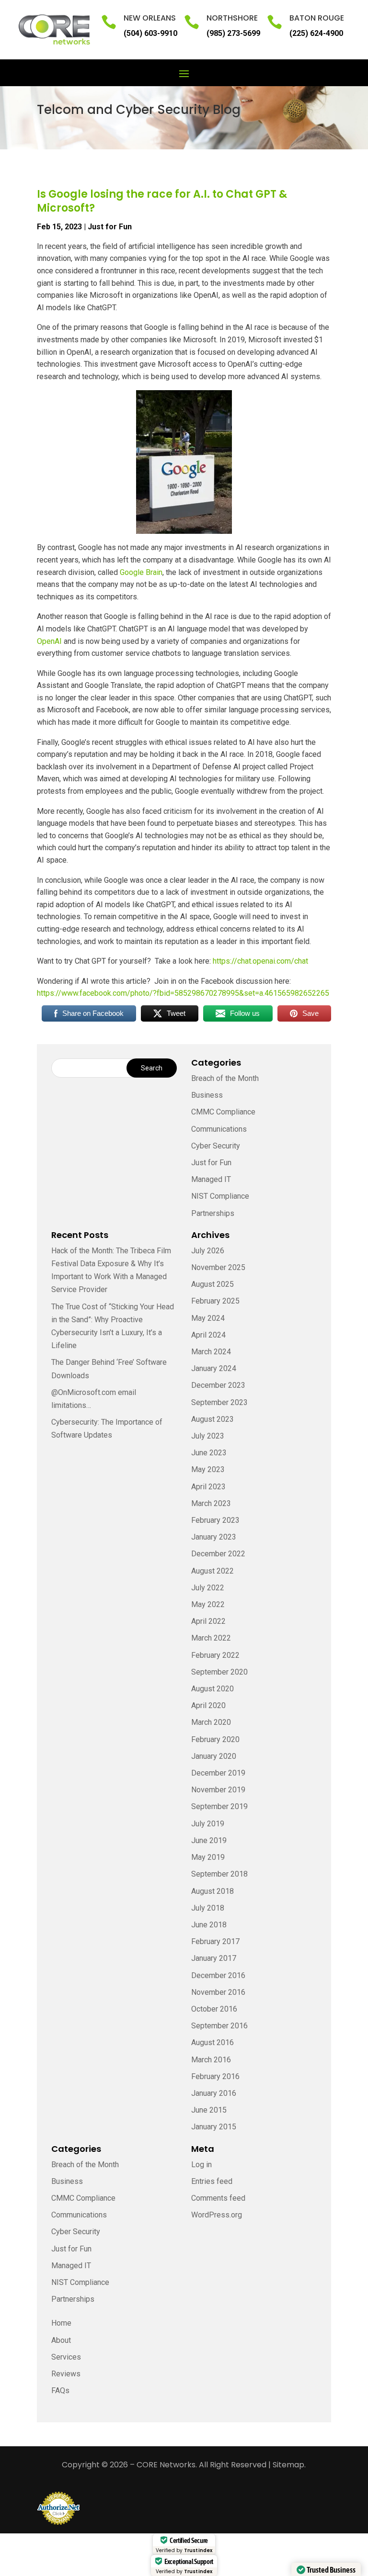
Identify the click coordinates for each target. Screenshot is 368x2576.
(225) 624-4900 (316, 33)
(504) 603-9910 (150, 33)
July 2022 (208, 1588)
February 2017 (215, 1941)
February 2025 (215, 1301)
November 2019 (218, 1790)
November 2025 (218, 1267)
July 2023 (208, 1436)
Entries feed (212, 2181)
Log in (201, 2165)
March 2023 (211, 1503)
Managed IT (211, 1179)
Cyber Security (216, 1146)
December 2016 (218, 1975)
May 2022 (208, 1604)
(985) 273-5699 (233, 33)
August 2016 (213, 2042)
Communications (219, 1129)
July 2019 (208, 1824)
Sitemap (288, 2465)
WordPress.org (217, 2215)
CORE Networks (166, 2465)
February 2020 (215, 1739)
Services (66, 2357)
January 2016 (214, 2093)
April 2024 (208, 1335)
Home (61, 2323)
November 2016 (218, 1992)
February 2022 (215, 1655)
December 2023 (218, 1385)
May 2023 (208, 1469)
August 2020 (213, 1689)
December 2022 (218, 1554)
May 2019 (208, 1857)
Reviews (66, 2374)
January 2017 (214, 1958)
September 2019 (219, 1806)
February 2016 (215, 2076)
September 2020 (219, 1672)
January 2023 (214, 1537)
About (61, 2340)
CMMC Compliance (223, 1112)
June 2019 (209, 1840)
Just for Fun (110, 227)
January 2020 (214, 1756)
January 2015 (214, 2127)
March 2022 (211, 1638)
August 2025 (213, 1284)
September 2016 (219, 2026)
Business (207, 1095)
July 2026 (208, 1251)
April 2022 (208, 1621)
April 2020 (208, 1705)
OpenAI (49, 641)
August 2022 (213, 1571)
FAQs (60, 2390)
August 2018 (213, 1891)
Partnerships (213, 1213)
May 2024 (208, 1318)
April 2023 (208, 1487)
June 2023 (209, 1453)
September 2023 (219, 1402)
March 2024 (211, 1352)
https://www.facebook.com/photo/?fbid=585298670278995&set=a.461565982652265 (184, 993)
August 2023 (213, 1419)
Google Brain (141, 572)
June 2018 (209, 1925)
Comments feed (218, 2198)
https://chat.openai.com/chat (260, 961)
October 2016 (214, 2009)
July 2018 (208, 1908)
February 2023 (215, 1520)
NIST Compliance (220, 1196)
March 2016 (211, 2060)
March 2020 (211, 1722)
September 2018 (219, 1874)
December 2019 (218, 1773)
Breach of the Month (225, 1078)
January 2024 (214, 1368)
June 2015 (209, 2110)
